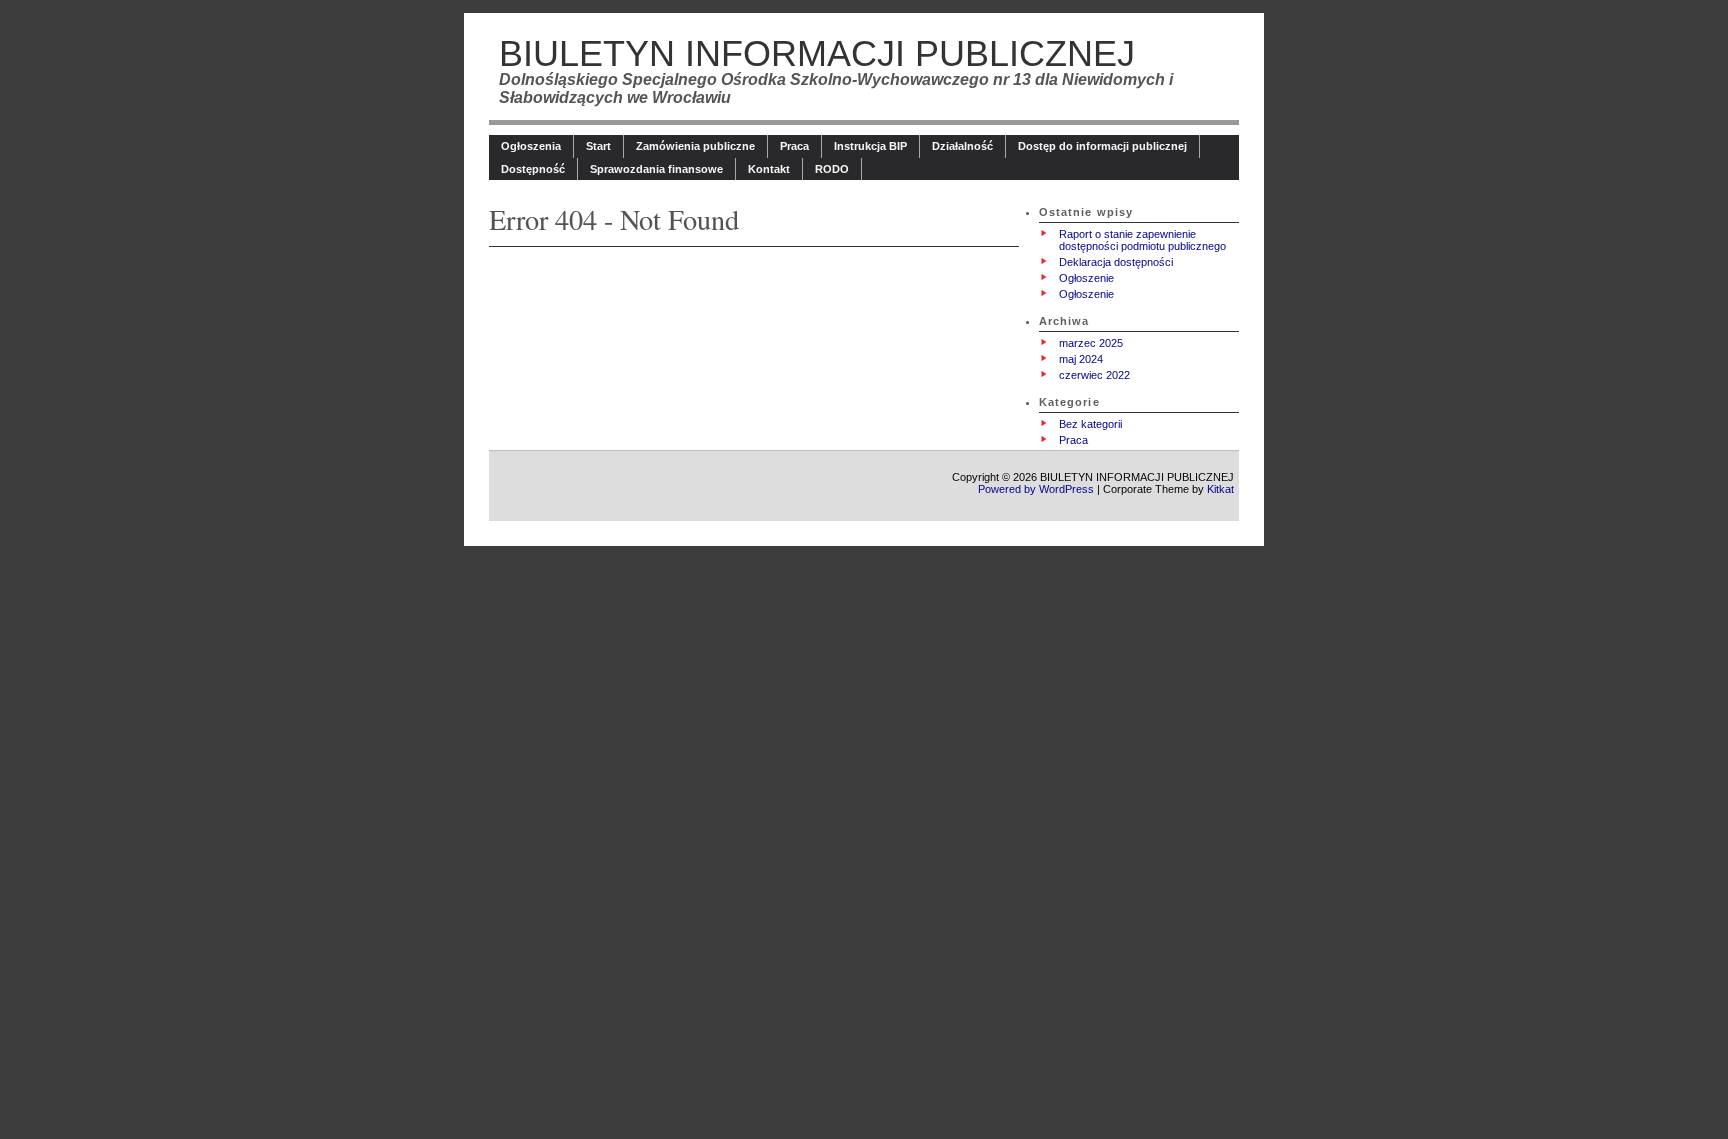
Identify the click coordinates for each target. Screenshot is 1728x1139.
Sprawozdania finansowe (656, 169)
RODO (832, 169)
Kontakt (769, 169)
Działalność (962, 146)
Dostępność (533, 169)
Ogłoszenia (531, 146)
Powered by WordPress (1036, 489)
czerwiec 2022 (1094, 375)
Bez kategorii (1090, 424)
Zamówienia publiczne (695, 146)
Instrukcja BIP (870, 146)
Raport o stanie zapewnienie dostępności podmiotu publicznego (1142, 240)
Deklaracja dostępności (1116, 262)
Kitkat (1220, 489)
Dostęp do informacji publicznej (1102, 146)
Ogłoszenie (1086, 278)
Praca (794, 146)
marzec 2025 (1091, 343)
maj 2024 (1081, 359)
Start (598, 146)
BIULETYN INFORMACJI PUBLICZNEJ (817, 53)
